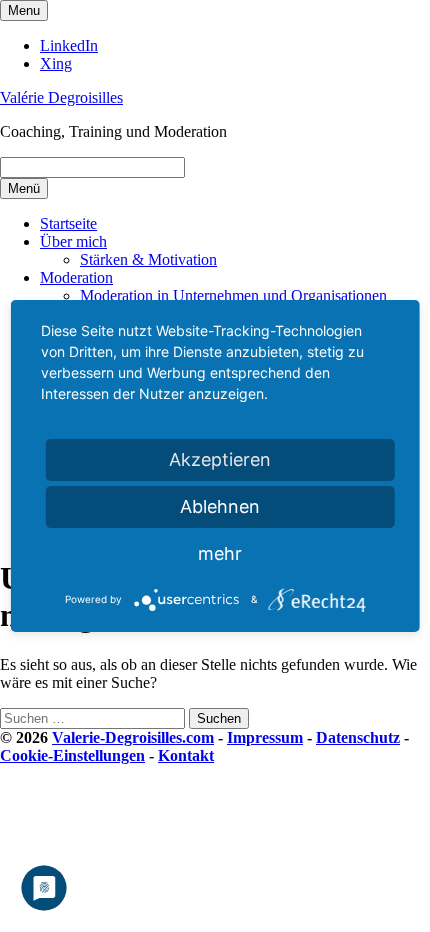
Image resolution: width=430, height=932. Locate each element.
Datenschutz (358, 737)
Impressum (265, 737)
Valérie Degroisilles (61, 97)
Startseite (68, 223)
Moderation (76, 277)
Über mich (73, 241)
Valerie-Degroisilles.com (133, 737)
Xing (56, 63)
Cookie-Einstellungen (72, 755)
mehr (220, 553)
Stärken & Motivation (148, 259)
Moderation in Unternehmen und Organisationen (233, 295)
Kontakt (186, 755)
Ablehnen (220, 506)
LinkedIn (69, 45)
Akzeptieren (220, 459)
